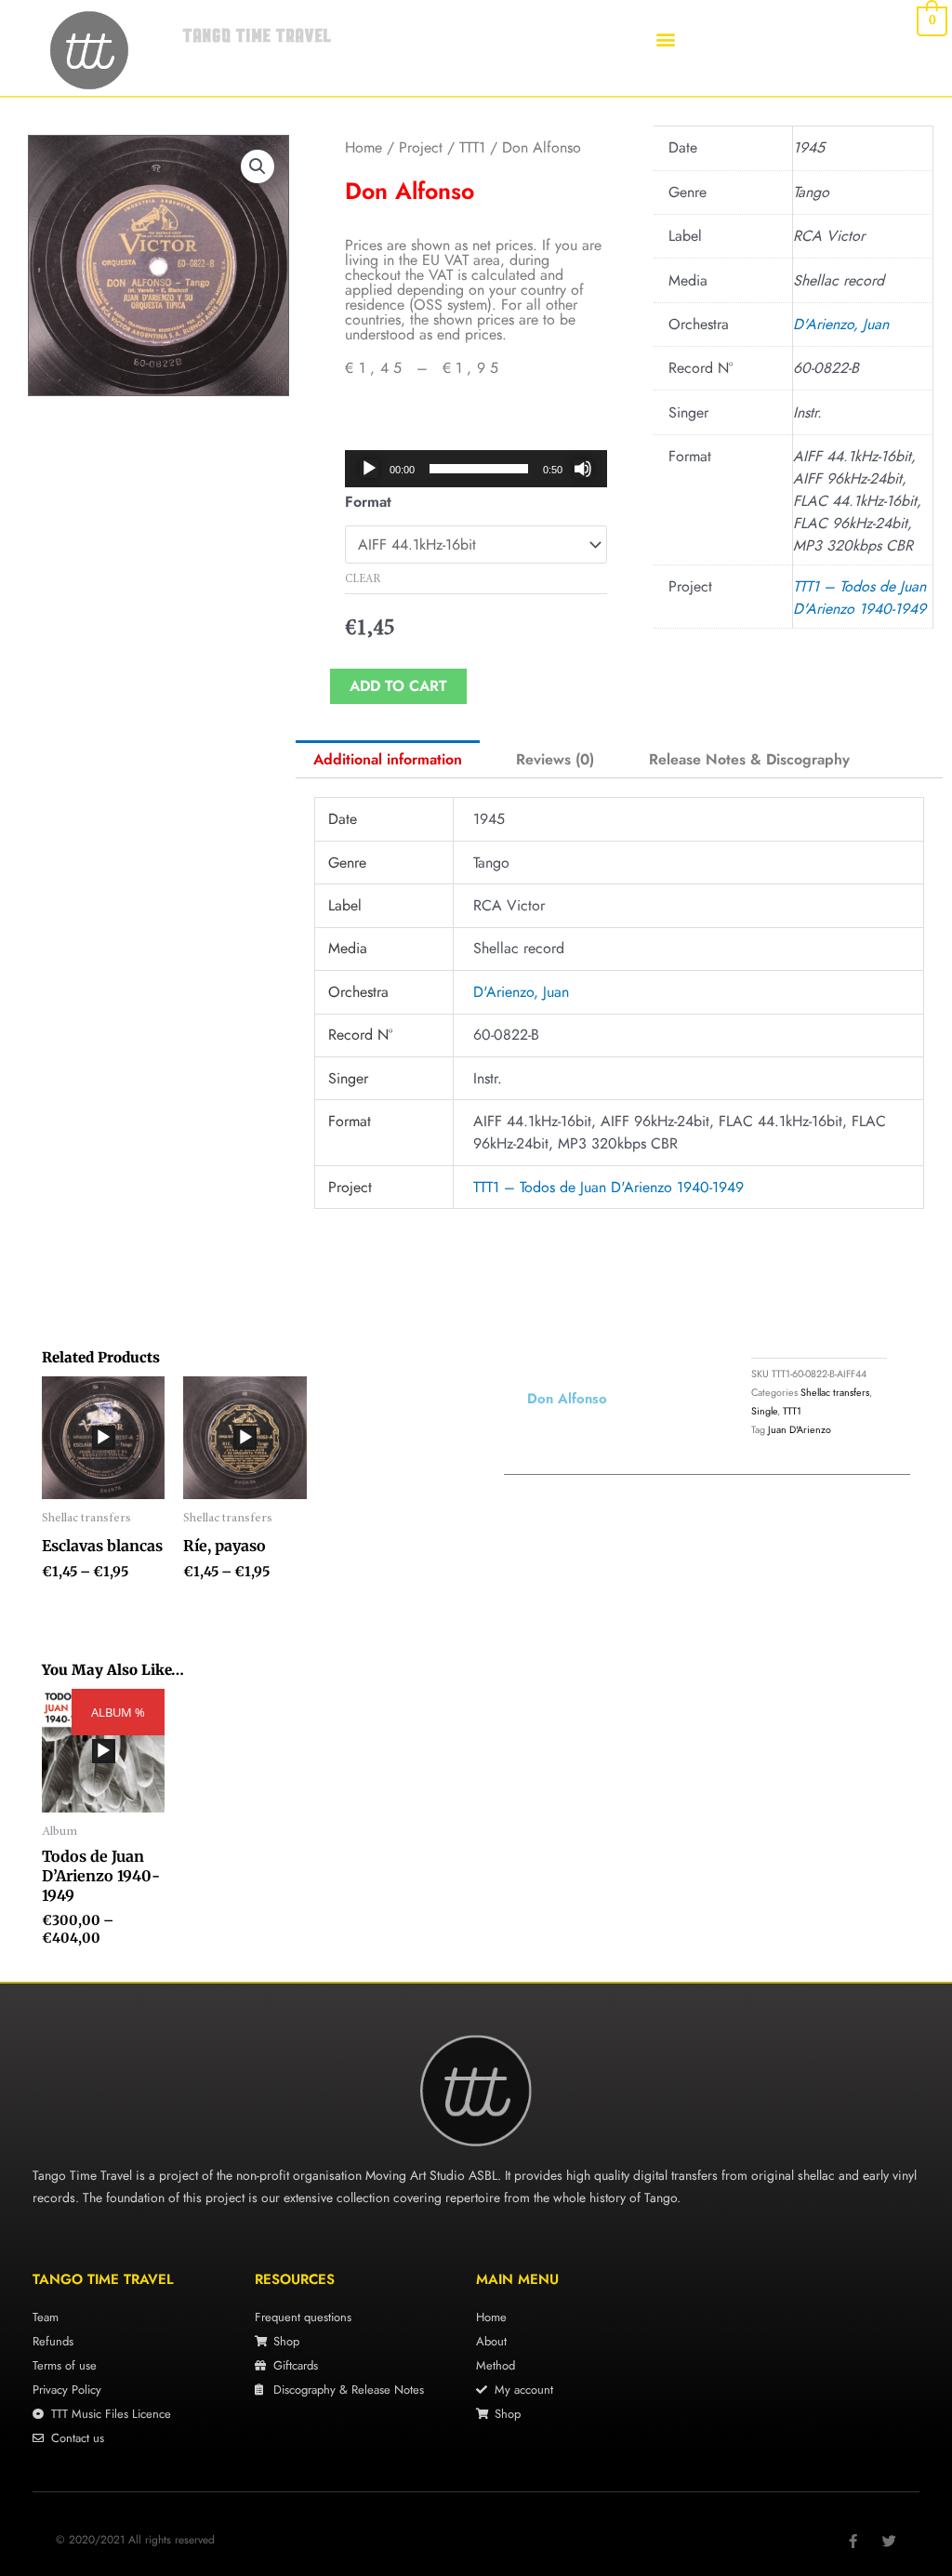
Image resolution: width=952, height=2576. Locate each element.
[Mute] (583, 469)
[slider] (478, 469)
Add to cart (398, 686)
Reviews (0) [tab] (555, 759)
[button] (666, 39)
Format (368, 502)
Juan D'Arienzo (800, 1429)
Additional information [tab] (388, 759)
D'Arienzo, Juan (841, 324)
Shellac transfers (835, 1392)
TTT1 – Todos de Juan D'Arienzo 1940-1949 (859, 598)
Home (364, 147)
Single (764, 1411)
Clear (363, 579)
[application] (476, 469)
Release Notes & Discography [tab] (749, 759)
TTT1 (472, 147)
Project (421, 147)
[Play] (369, 469)
